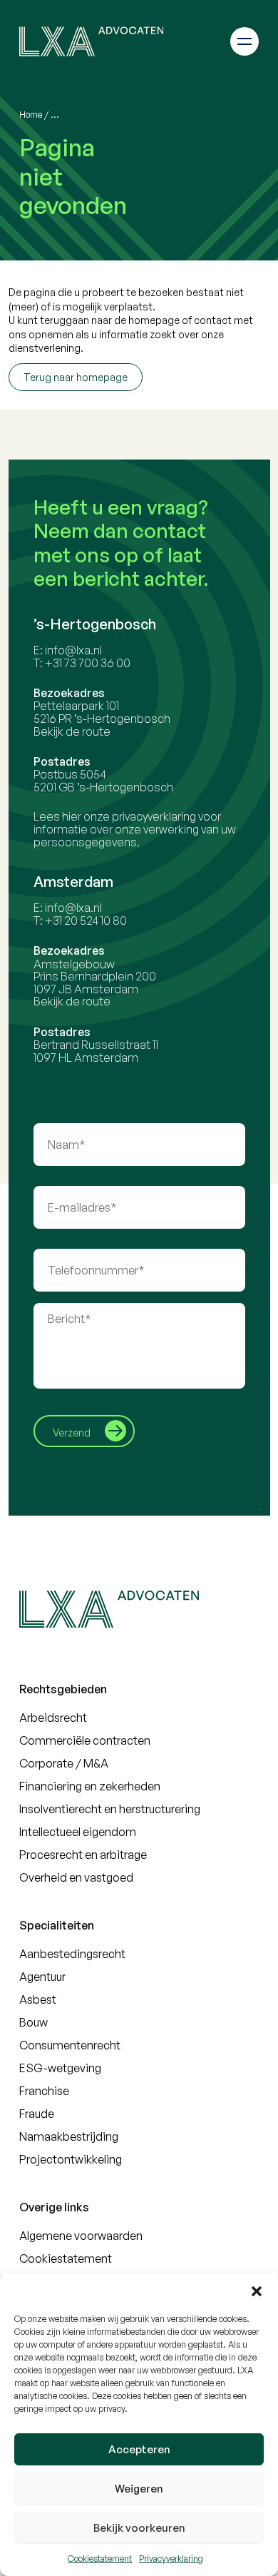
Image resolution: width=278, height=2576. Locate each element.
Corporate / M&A (64, 1763)
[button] (257, 2291)
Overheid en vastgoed (76, 1877)
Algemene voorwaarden (81, 2236)
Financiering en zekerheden (90, 1786)
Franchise (44, 2091)
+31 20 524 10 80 (86, 921)
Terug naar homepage (76, 377)
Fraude (37, 2114)
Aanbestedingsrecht (72, 1954)
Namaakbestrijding (69, 2136)
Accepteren (139, 2449)
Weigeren (139, 2489)
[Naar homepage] (91, 41)
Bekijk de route (72, 731)
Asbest (38, 1999)
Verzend (72, 1432)
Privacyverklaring (171, 2559)
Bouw (34, 2022)
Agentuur (42, 1977)
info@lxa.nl (73, 650)
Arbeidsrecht (53, 1718)
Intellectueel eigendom (78, 1832)
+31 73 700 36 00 (88, 663)
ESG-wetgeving (60, 2068)
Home (31, 115)
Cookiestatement (100, 2559)
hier (72, 816)
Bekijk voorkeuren (139, 2528)
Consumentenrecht (70, 2045)
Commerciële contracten (85, 1740)
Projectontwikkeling (71, 2159)
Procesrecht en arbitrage (83, 1855)
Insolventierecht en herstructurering (110, 1809)
